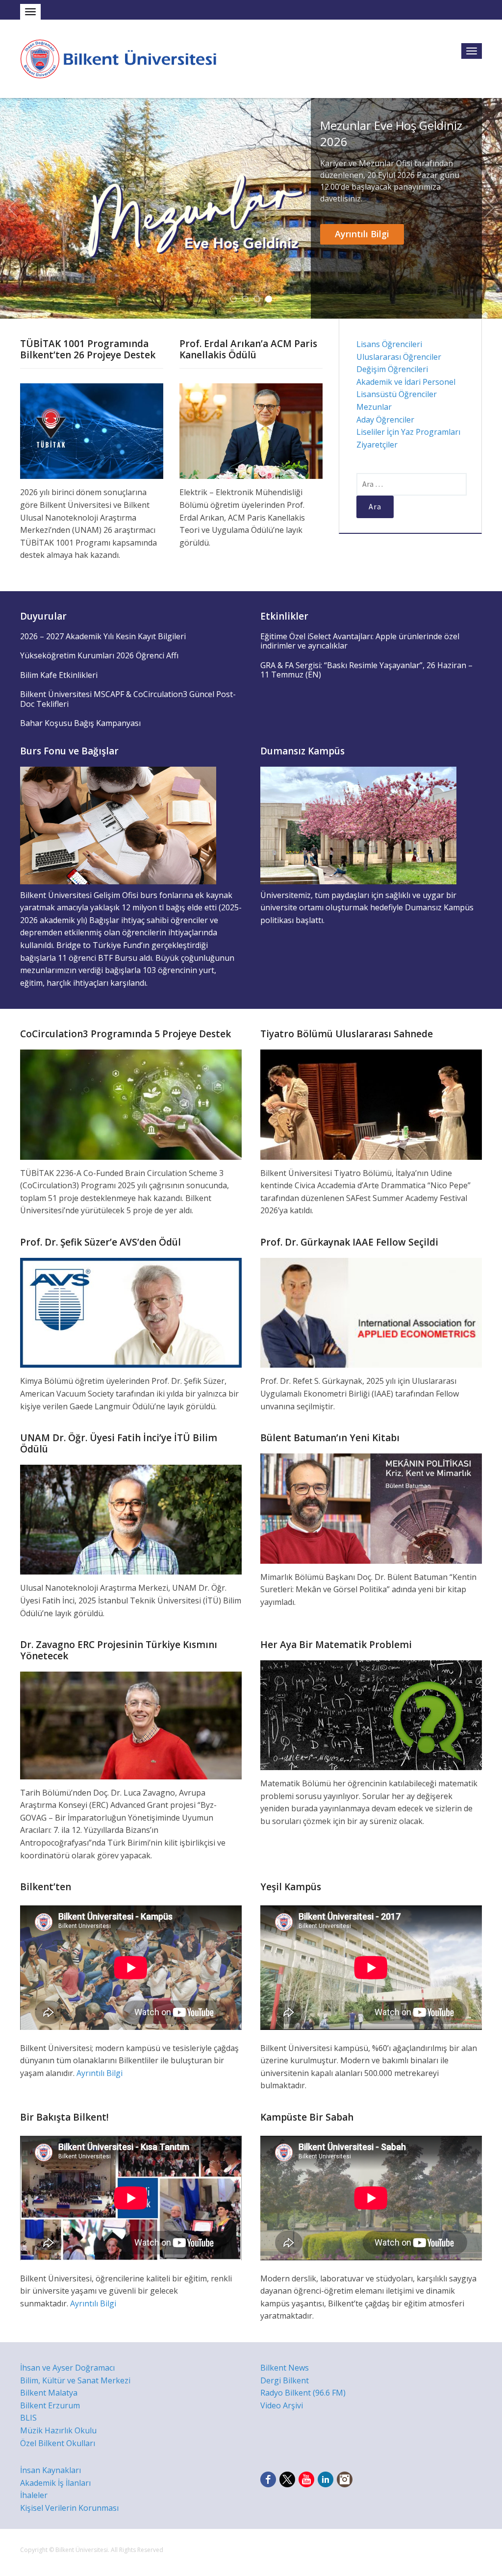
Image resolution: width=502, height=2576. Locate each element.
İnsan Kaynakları (50, 2470)
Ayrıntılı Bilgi (362, 234)
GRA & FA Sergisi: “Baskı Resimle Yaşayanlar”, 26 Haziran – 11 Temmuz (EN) (366, 670)
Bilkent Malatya (49, 2393)
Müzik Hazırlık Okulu (58, 2430)
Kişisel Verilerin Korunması (69, 2508)
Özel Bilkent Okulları (58, 2443)
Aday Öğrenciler (385, 420)
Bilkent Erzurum (50, 2405)
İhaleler (34, 2495)
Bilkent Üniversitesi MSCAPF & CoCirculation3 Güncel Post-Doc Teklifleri (128, 699)
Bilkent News (285, 2368)
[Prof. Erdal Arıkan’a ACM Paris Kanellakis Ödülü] (251, 430)
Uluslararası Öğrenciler (399, 357)
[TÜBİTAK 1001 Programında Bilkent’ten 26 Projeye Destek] (92, 430)
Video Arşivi (282, 2405)
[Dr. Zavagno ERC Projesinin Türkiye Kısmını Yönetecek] (131, 1725)
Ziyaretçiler (377, 445)
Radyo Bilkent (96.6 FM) (303, 2393)
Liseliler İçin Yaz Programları (408, 432)
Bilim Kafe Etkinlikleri (59, 675)
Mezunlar (374, 407)
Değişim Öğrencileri (392, 369)
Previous (13, 208)
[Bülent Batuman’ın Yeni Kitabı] (371, 1508)
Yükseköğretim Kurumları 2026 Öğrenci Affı (99, 655)
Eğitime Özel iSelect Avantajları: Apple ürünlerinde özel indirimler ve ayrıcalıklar (360, 641)
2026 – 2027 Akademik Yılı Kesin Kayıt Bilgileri (103, 636)
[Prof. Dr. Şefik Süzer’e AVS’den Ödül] (131, 1312)
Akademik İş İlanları (55, 2483)
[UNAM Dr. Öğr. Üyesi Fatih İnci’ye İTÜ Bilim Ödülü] (131, 1519)
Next (489, 208)
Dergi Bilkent (285, 2380)
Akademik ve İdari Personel (406, 382)
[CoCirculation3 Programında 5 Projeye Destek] (131, 1104)
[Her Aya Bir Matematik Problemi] (371, 1714)
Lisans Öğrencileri (389, 344)
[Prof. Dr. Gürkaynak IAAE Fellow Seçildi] (371, 1312)
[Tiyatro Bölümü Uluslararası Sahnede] (371, 1104)
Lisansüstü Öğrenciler (397, 394)
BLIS (28, 2418)
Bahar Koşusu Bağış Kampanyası (80, 723)
